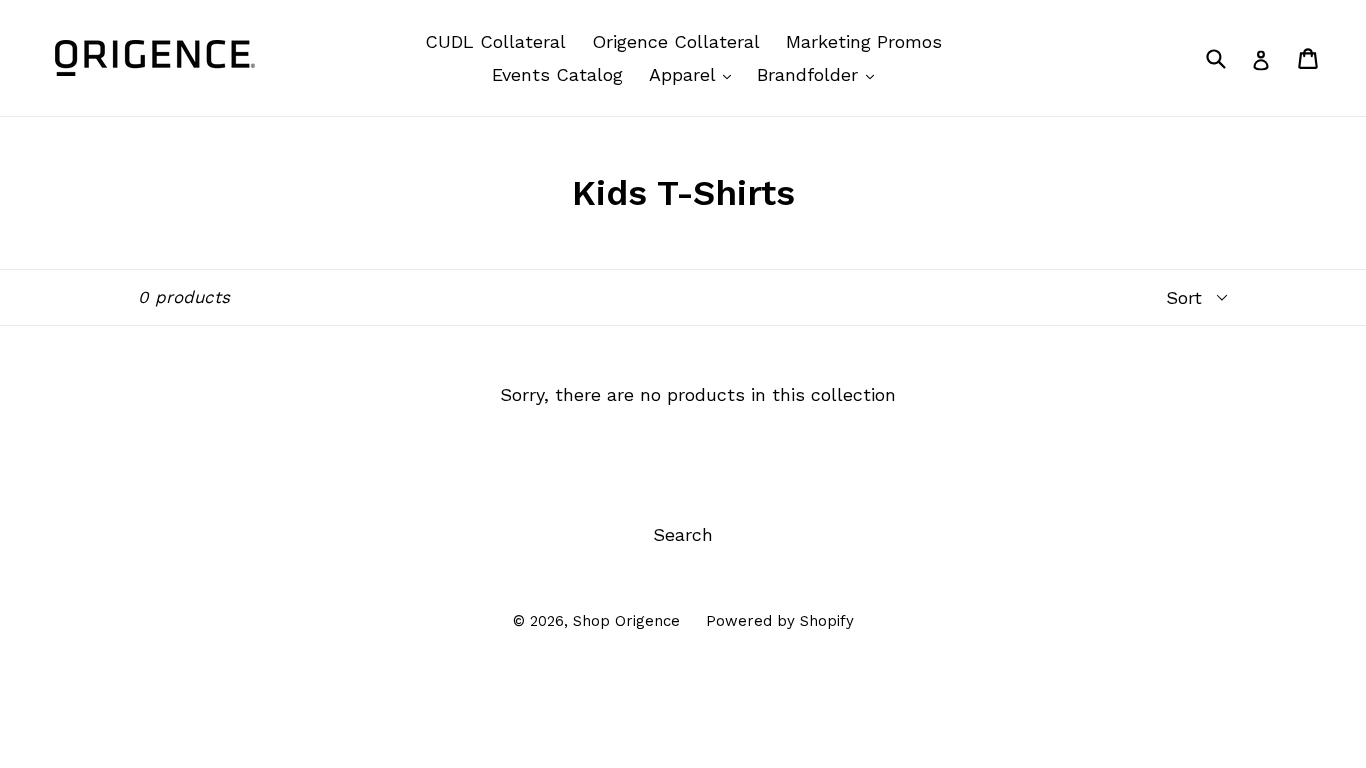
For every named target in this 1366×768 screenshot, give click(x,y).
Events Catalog (557, 74)
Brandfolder (820, 74)
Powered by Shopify (780, 621)
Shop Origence (626, 621)
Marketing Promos (864, 41)
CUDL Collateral (495, 41)
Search (683, 534)
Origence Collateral (676, 41)
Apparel (695, 74)
